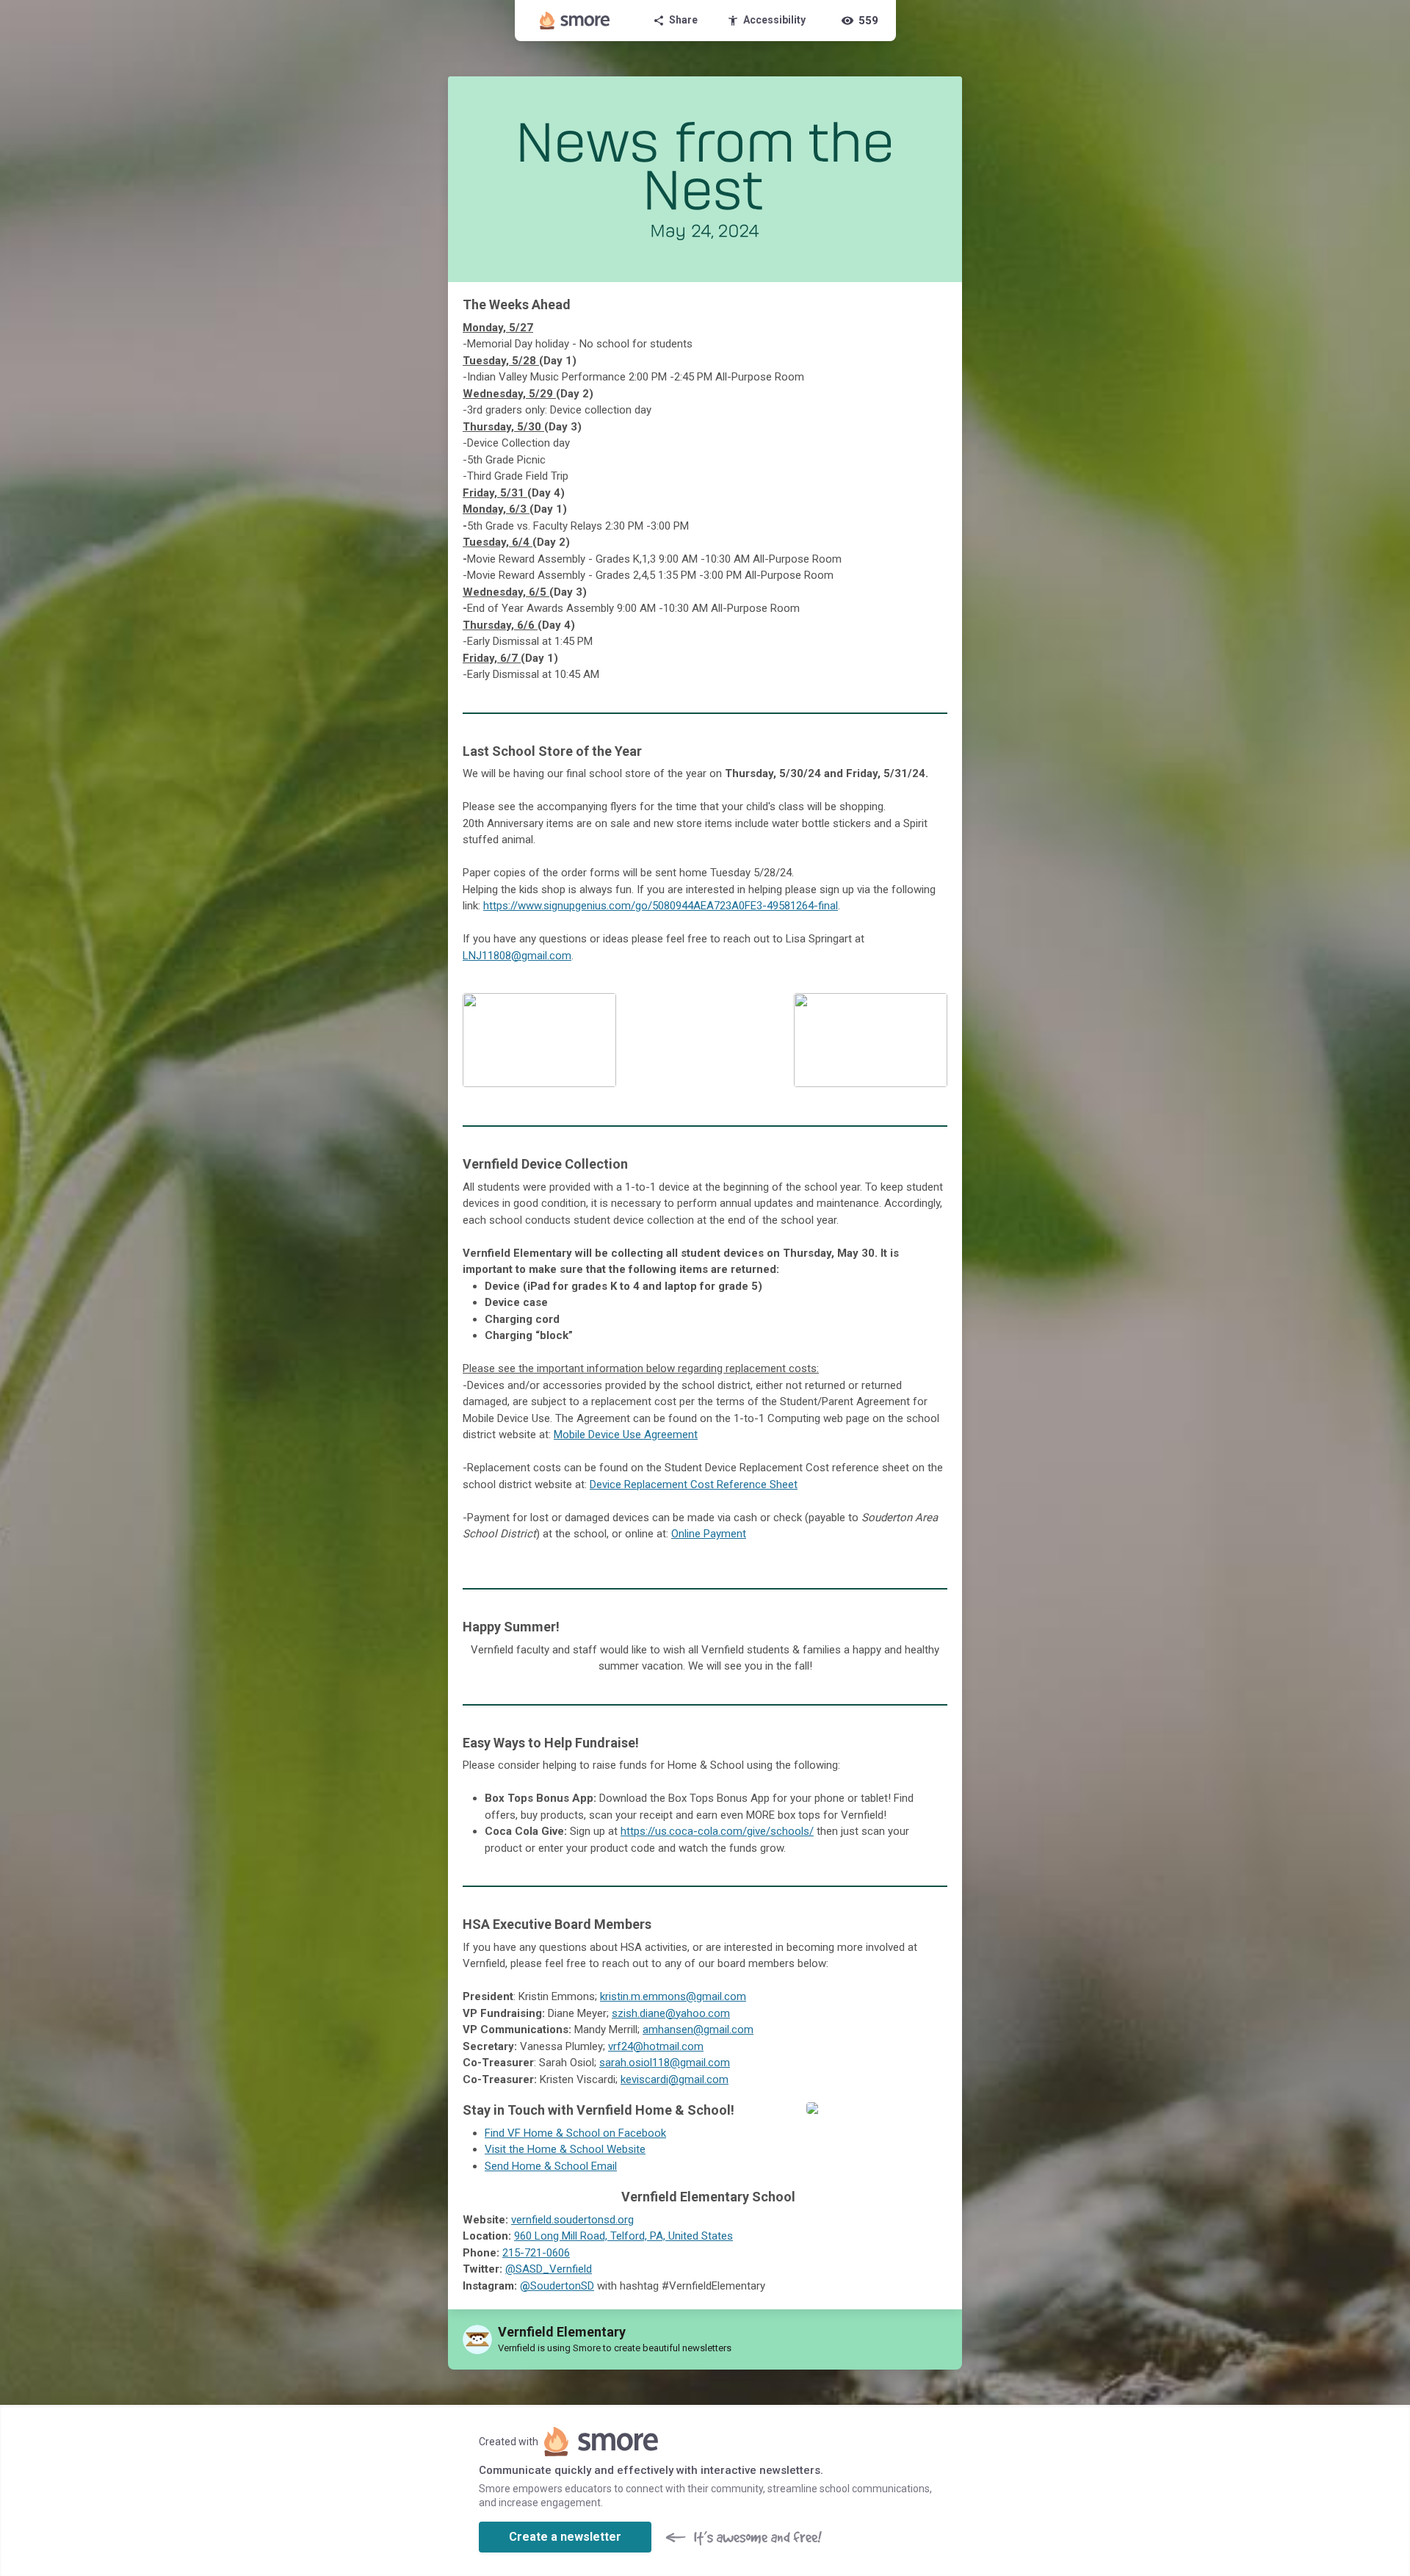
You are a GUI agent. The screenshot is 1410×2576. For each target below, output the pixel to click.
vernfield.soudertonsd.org (572, 2220)
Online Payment (709, 1534)
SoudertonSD (557, 2286)
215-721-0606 (536, 2253)
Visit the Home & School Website (565, 2149)
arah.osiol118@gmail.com (668, 2063)
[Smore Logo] (575, 21)
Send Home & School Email (551, 2166)
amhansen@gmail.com (698, 2030)
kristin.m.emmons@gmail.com (673, 1996)
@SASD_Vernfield (549, 2269)
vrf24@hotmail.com (656, 2046)
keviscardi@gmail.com (675, 2079)
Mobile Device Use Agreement (626, 1435)
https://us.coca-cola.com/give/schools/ (717, 1831)
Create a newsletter (565, 2537)
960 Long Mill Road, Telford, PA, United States (623, 2236)
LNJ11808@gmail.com (517, 956)
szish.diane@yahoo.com (671, 2013)
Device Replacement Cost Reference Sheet (694, 1484)
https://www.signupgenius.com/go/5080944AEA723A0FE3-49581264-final (661, 906)
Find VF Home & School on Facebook (575, 2133)
